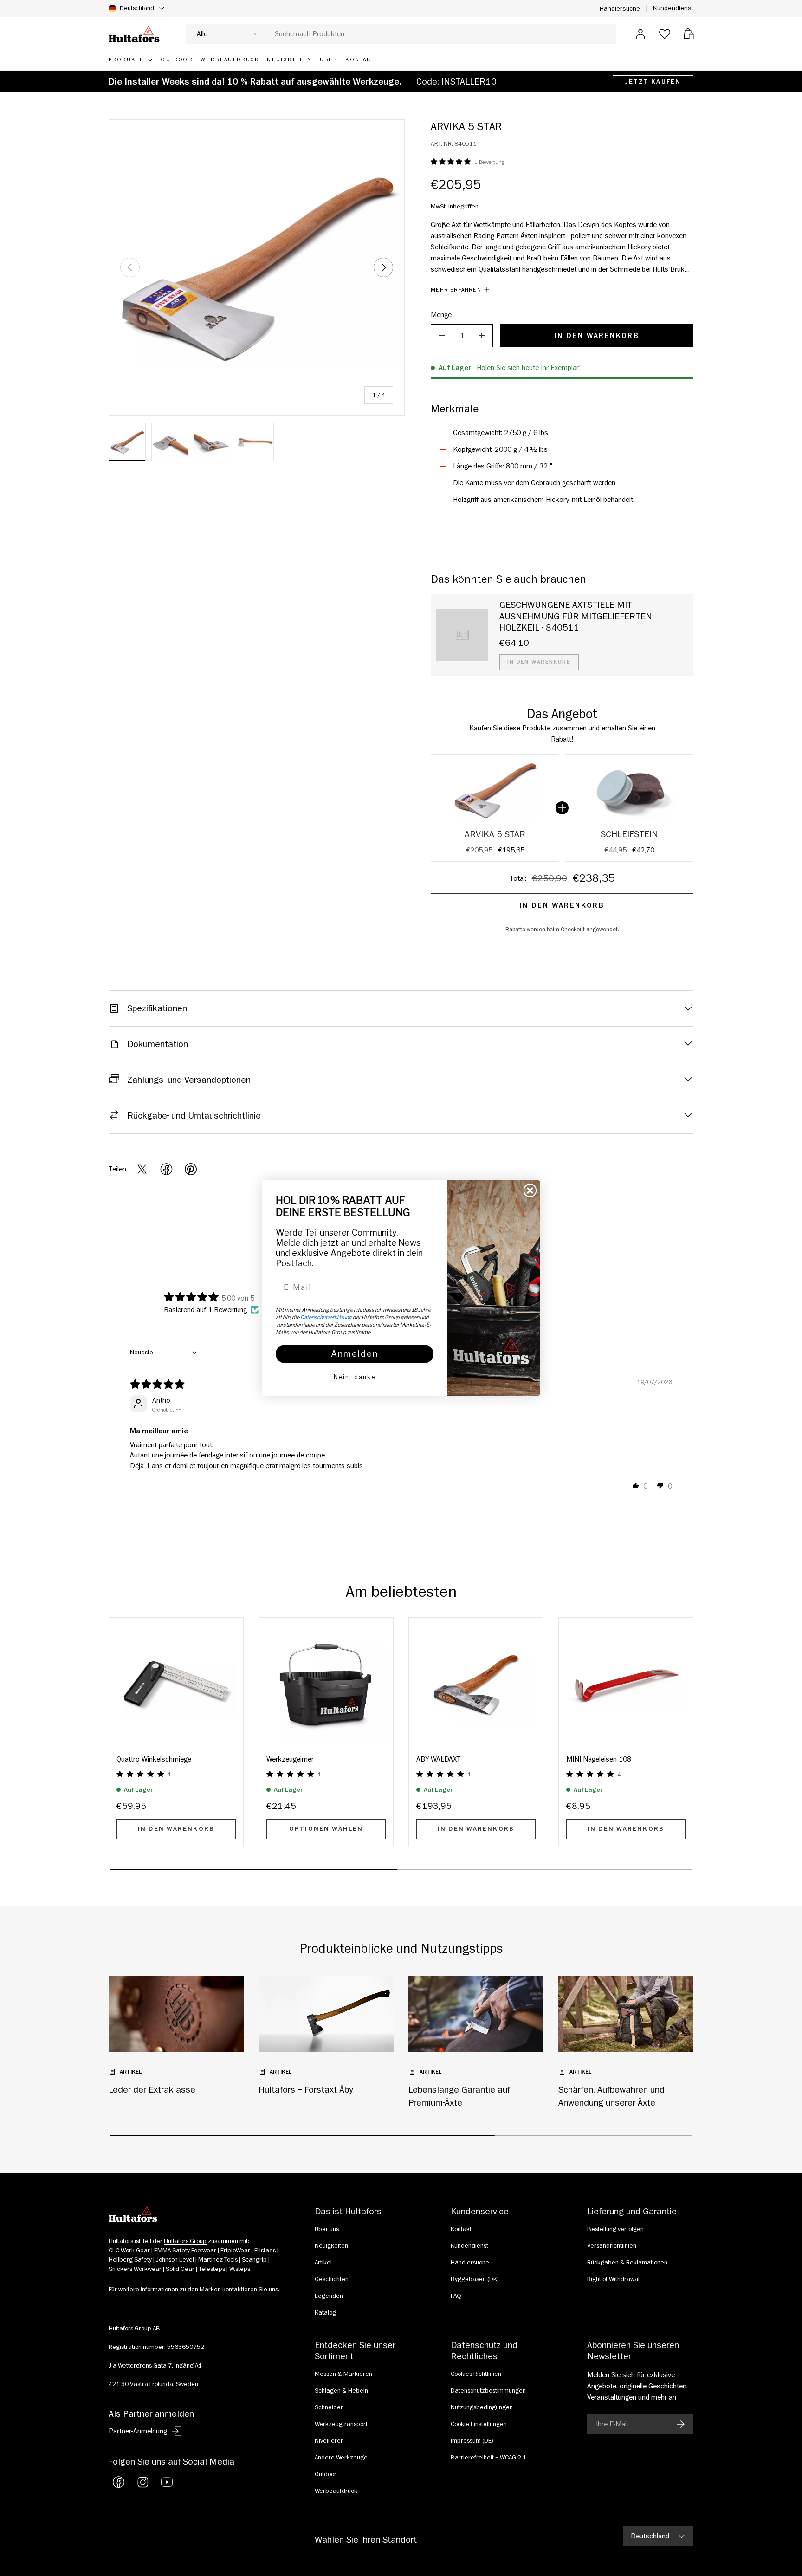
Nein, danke (355, 1377)
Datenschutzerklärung (326, 1317)
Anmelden (355, 1354)
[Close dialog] (530, 1190)
